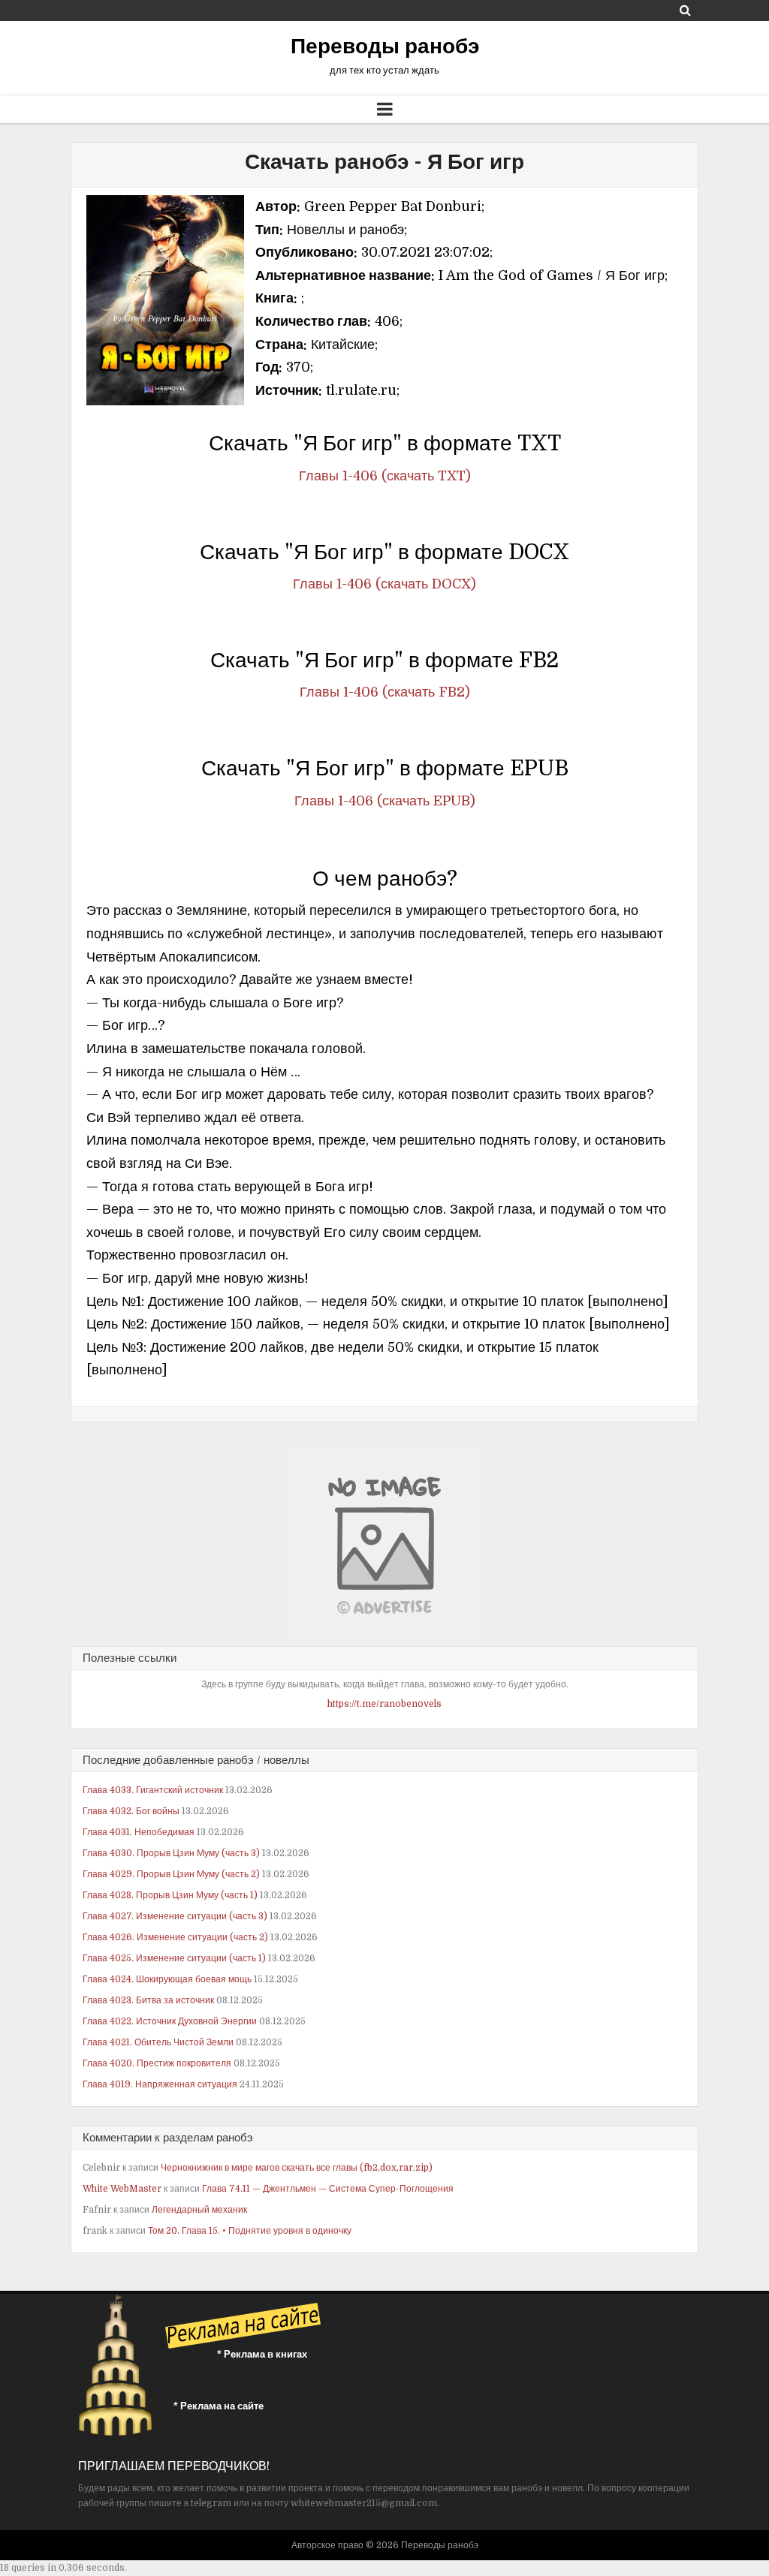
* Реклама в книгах (262, 2354)
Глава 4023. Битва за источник (148, 2000)
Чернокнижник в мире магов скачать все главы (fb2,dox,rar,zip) (297, 2168)
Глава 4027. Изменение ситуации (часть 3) (175, 1916)
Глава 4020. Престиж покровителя (157, 2063)
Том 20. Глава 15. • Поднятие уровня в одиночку (250, 2231)
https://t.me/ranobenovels (384, 1704)
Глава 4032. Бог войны (131, 1811)
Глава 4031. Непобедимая (139, 1832)
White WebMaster (122, 2189)
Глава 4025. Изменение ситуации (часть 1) (174, 1958)
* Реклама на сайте (219, 2406)
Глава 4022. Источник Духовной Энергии (170, 2021)
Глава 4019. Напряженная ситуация (160, 2084)
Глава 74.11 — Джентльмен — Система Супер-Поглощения (328, 2189)
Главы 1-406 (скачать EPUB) (385, 801)
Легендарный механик (199, 2210)
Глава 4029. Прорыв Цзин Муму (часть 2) (171, 1874)
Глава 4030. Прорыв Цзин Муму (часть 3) (171, 1853)
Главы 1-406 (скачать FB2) (385, 692)
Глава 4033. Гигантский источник (153, 1790)
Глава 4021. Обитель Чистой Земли (158, 2042)
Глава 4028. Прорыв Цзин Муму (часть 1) (170, 1895)
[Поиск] (685, 10)
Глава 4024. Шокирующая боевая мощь (167, 1979)
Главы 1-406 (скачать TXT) (385, 476)
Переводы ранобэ (385, 47)
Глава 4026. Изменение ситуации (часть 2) (175, 1937)
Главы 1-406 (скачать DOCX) (384, 584)
